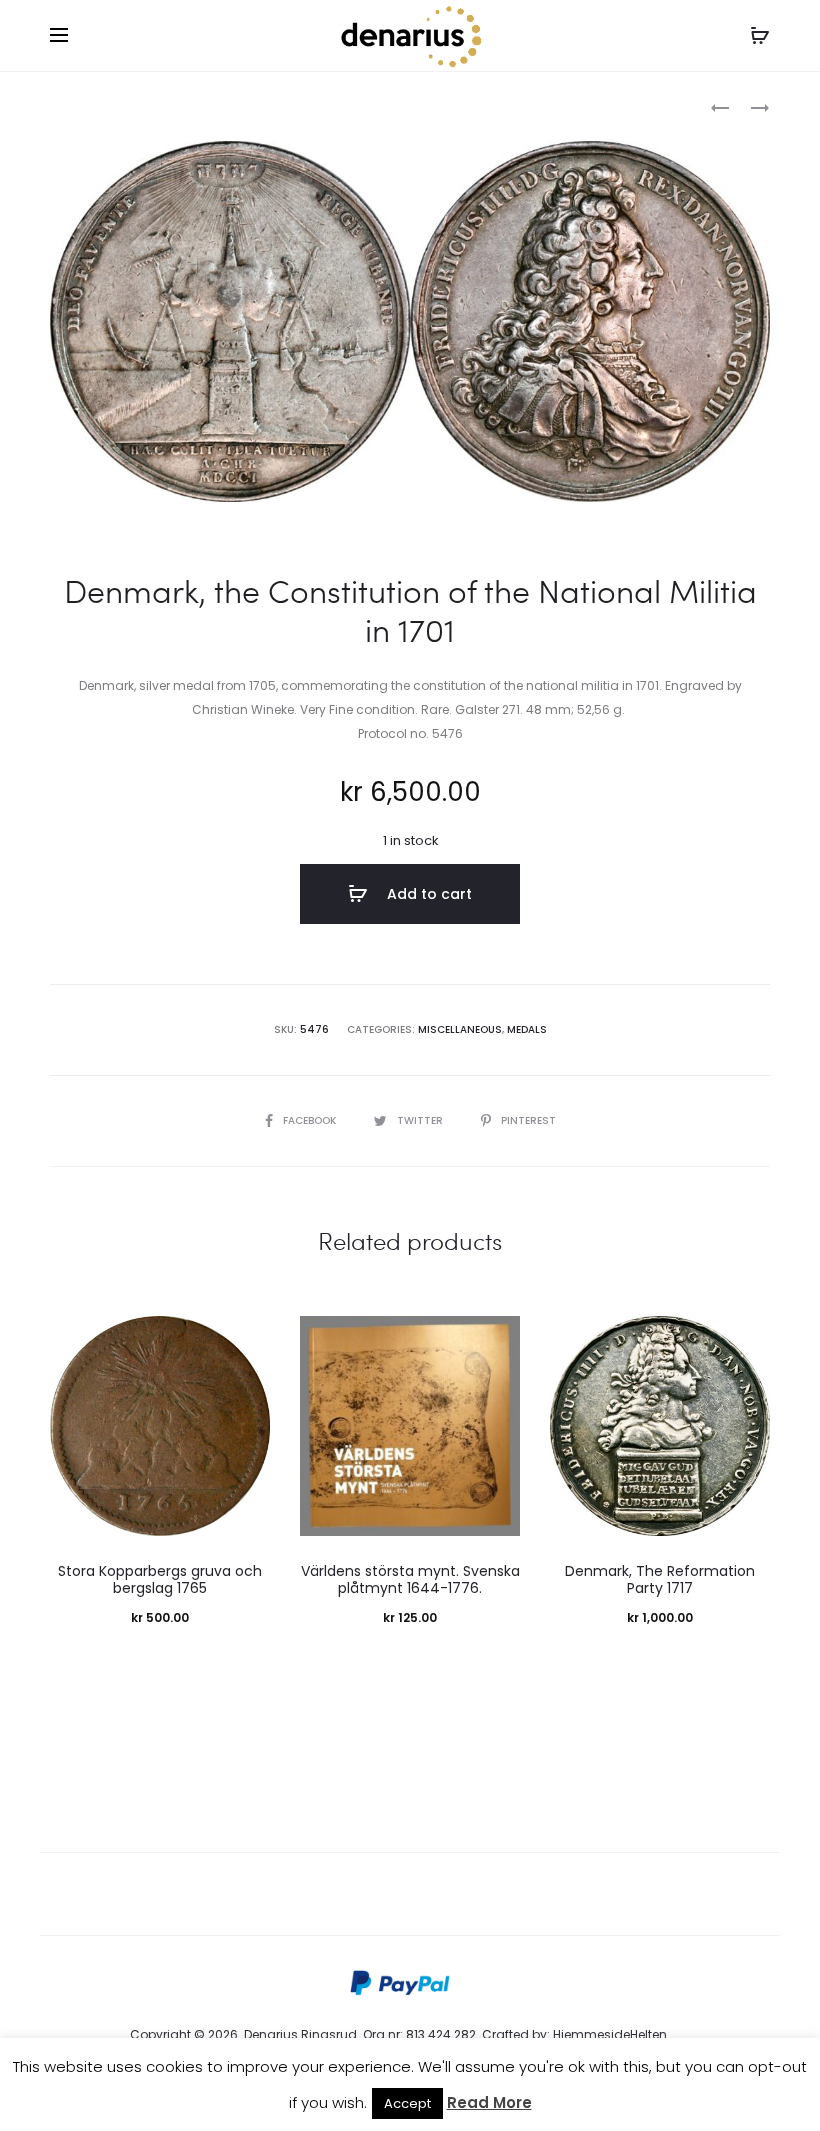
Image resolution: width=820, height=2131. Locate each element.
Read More (489, 2102)
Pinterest (528, 1120)
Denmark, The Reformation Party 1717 (660, 1579)
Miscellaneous (151, 105)
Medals (527, 1029)
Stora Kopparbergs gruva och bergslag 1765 (160, 1579)
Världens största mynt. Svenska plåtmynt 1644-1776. (410, 1579)
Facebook (311, 1120)
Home (68, 105)
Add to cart (427, 894)
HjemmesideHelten (610, 2034)
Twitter (421, 1120)
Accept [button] (407, 2103)
